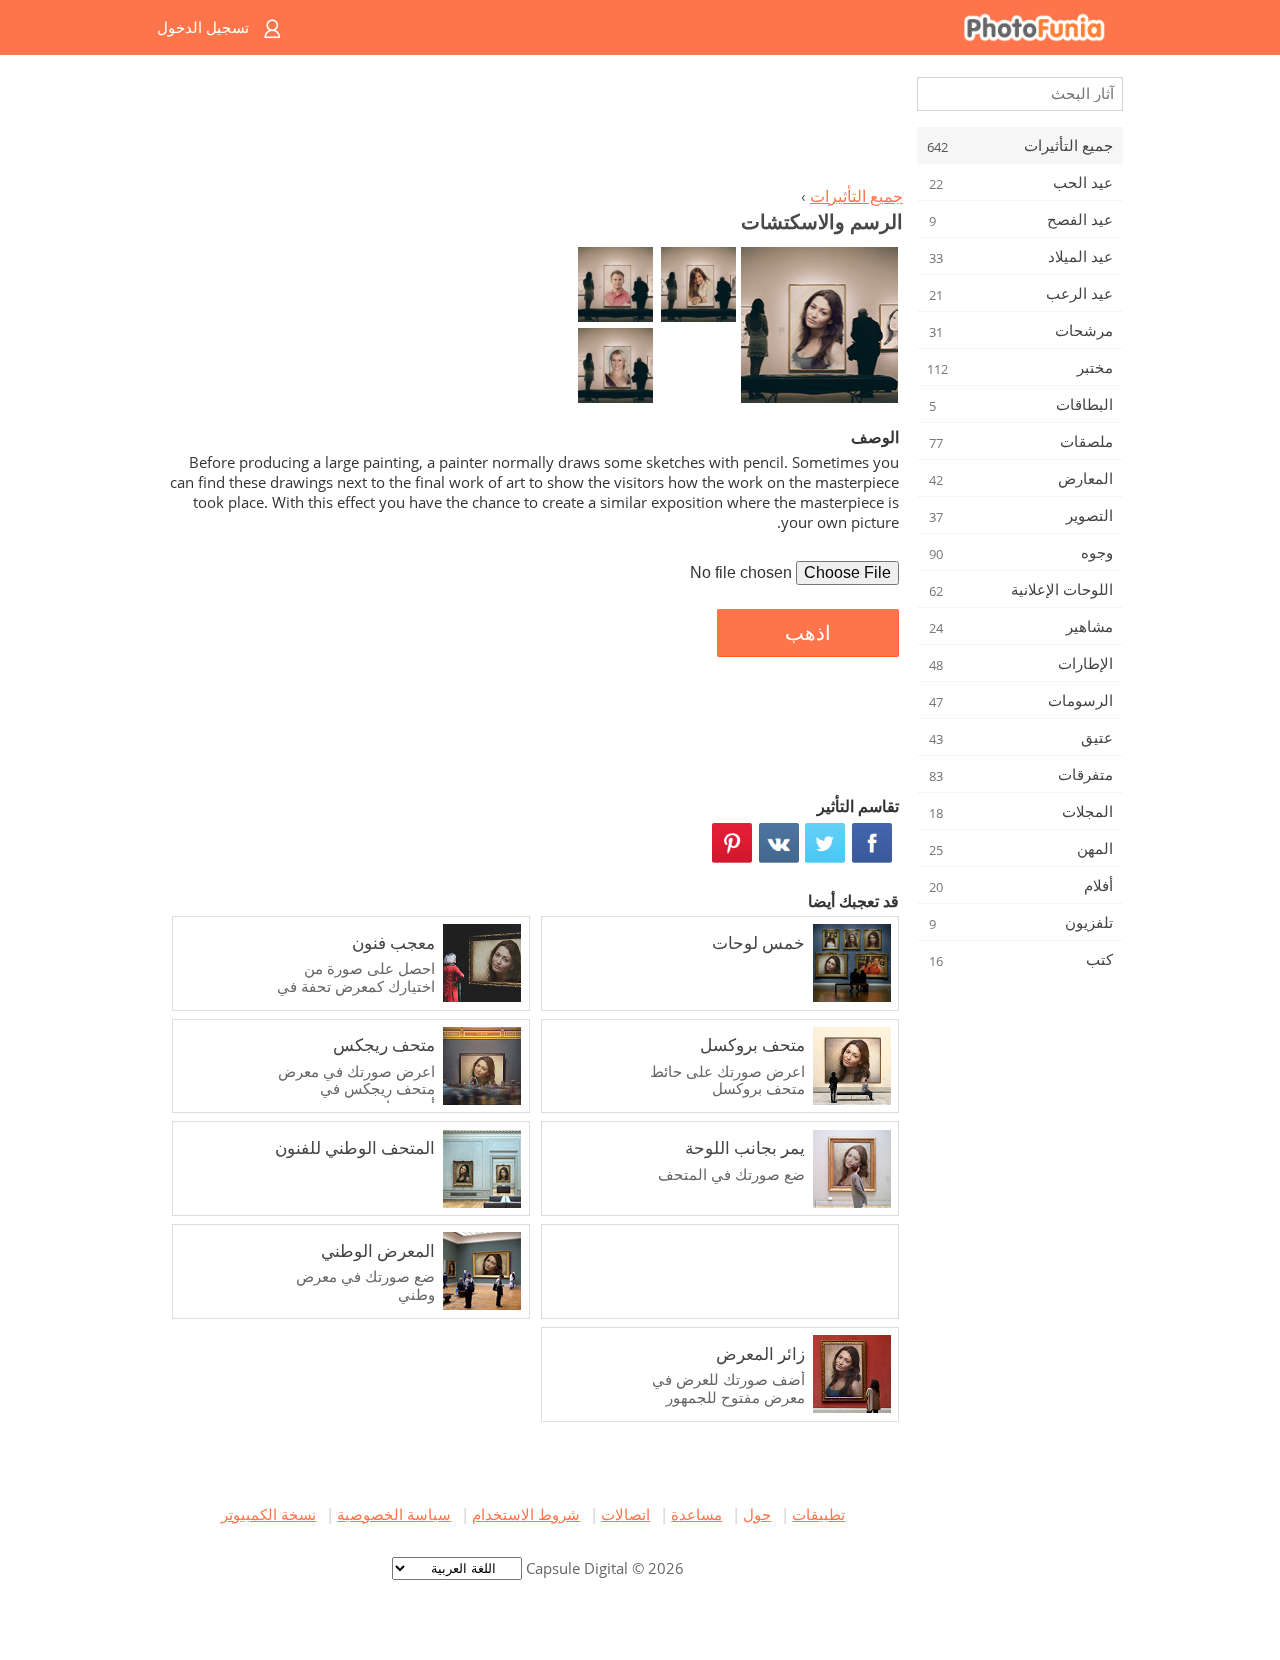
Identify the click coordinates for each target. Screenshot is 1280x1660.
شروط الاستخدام (526, 1514)
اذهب (808, 633)
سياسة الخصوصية (394, 1514)
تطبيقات (818, 1514)
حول (757, 1514)
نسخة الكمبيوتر (268, 1514)
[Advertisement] (533, 126)
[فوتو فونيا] (720, 27)
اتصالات (625, 1514)
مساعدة (696, 1514)
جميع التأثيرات (856, 196)
